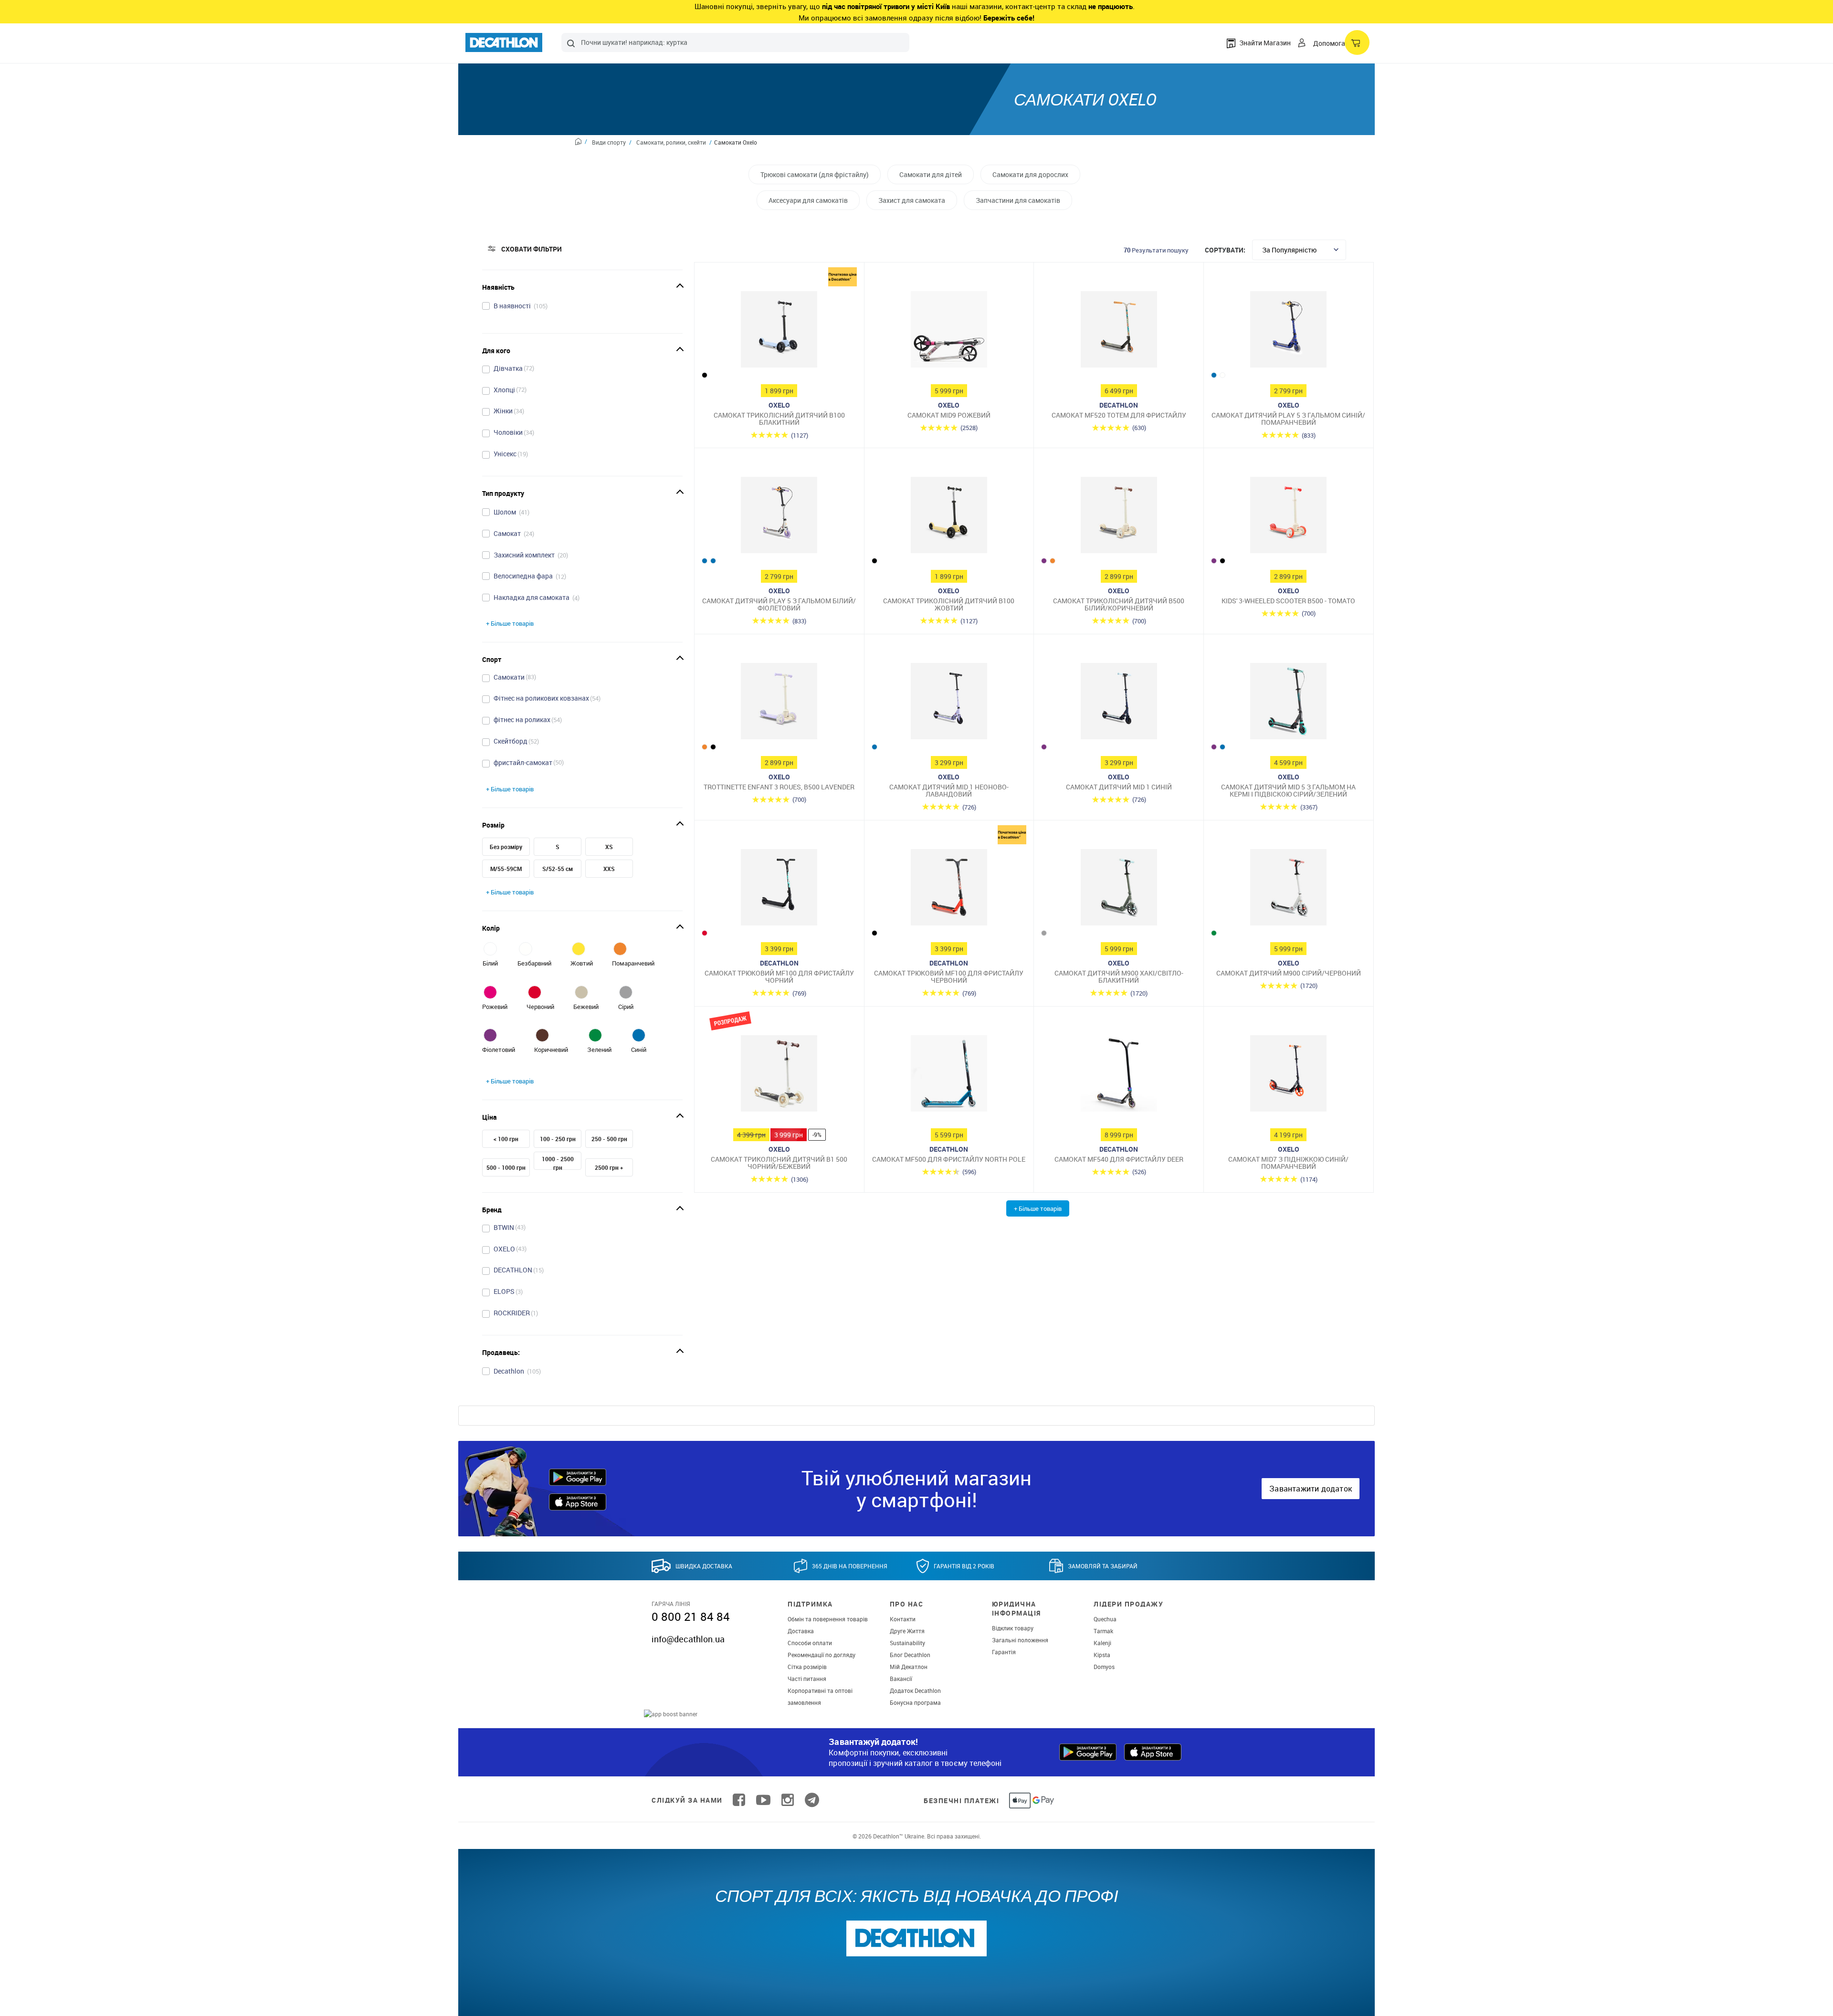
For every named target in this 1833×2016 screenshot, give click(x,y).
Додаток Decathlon (915, 1690)
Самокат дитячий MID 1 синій (1119, 787)
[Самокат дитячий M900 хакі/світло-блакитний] (1119, 890)
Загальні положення (1020, 1640)
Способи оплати (810, 1643)
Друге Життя (907, 1631)
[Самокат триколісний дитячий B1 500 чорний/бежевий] (779, 1076)
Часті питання (807, 1679)
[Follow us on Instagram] (788, 1800)
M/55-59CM (506, 869)
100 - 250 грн (558, 1139)
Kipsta (1102, 1655)
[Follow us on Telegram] (812, 1800)
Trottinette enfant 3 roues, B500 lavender (779, 787)
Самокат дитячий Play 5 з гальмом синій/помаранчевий (1288, 419)
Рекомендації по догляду (822, 1655)
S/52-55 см (558, 869)
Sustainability (907, 1643)
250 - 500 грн (609, 1139)
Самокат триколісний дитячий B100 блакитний (779, 419)
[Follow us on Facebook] (739, 1800)
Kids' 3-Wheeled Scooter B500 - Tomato (1288, 601)
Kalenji (1102, 1643)
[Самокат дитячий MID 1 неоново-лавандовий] (949, 703)
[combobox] (735, 42)
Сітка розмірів (807, 1667)
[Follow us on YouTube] (763, 1800)
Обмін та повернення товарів (828, 1619)
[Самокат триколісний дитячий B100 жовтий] (949, 517)
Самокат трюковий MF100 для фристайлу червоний (949, 977)
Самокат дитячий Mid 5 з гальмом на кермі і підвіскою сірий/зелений (1288, 791)
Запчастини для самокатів (1018, 200)
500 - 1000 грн (506, 1167)
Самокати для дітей (931, 174)
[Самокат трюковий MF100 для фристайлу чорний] (779, 890)
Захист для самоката (912, 200)
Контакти (903, 1619)
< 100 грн (506, 1139)
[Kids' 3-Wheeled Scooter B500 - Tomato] (1289, 517)
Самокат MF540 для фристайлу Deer (1119, 1159)
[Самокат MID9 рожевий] (949, 332)
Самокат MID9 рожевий (949, 415)
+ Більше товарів (510, 623)
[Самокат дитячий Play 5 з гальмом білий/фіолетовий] (779, 517)
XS (609, 847)
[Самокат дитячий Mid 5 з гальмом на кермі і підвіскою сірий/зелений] (1289, 703)
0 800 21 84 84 (691, 1617)
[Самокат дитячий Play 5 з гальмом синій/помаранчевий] (1289, 332)
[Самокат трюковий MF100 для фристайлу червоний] (949, 890)
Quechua (1105, 1619)
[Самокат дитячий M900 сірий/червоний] (1289, 890)
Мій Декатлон (909, 1667)
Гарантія (1004, 1652)
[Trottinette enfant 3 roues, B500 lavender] (779, 703)
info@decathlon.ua (688, 1639)
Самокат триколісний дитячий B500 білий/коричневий (1119, 604)
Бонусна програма (915, 1702)
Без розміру (506, 847)
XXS (609, 869)
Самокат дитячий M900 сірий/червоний (1289, 973)
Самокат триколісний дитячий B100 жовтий (949, 604)
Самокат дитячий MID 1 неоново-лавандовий (949, 791)
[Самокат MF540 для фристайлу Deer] (1119, 1076)
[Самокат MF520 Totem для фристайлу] (1119, 332)
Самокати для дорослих (1030, 174)
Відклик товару (1013, 1628)
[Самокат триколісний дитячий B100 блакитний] (779, 332)
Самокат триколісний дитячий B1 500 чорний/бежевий (779, 1163)
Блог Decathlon (910, 1655)
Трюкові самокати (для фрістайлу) (815, 174)
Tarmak (1103, 1631)
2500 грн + (609, 1167)
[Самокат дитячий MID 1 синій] (1119, 703)
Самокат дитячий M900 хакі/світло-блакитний (1119, 977)
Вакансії (901, 1679)
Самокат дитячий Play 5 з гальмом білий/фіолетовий (779, 604)
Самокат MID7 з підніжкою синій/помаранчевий (1288, 1163)
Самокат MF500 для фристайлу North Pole (949, 1159)
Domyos (1104, 1667)
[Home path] (581, 143)
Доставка (801, 1631)
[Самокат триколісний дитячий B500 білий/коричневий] (1119, 517)
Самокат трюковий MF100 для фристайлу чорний (779, 977)
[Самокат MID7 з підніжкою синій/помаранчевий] (1289, 1076)
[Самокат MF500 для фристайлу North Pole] (949, 1076)
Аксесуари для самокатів (808, 200)
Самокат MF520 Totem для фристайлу (1119, 415)
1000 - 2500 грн (558, 1163)
